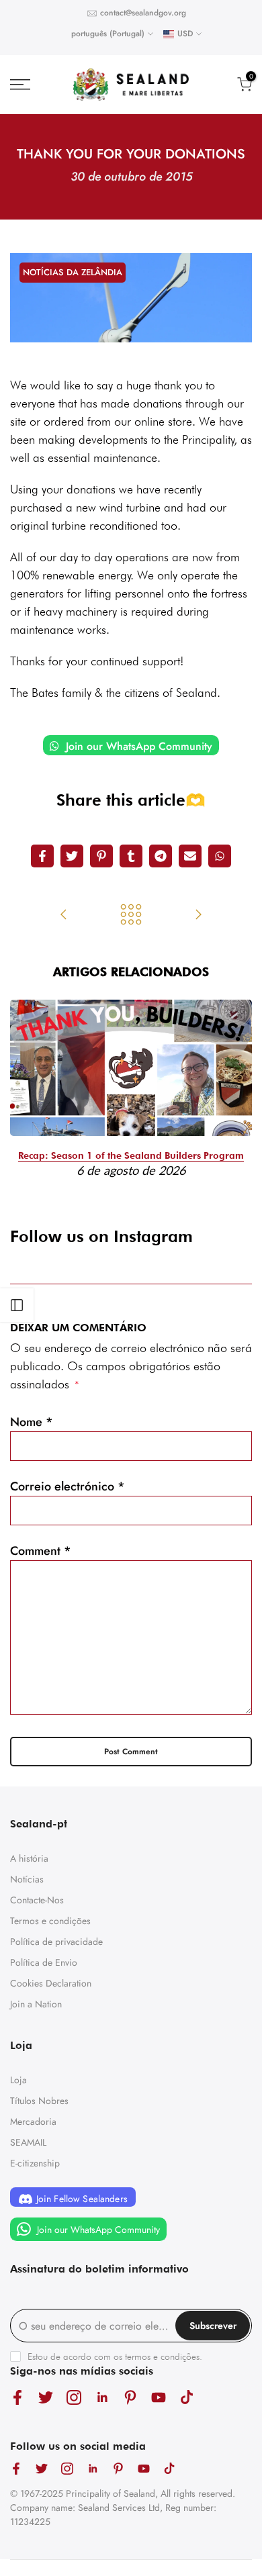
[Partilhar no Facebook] (42, 856)
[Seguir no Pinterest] (130, 2397)
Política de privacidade (56, 1942)
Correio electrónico (68, 1486)
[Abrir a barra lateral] (17, 1305)
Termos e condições (50, 1921)
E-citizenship (35, 2163)
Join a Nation (36, 2004)
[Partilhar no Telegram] (161, 856)
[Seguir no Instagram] (74, 2397)
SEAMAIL (28, 2142)
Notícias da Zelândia (73, 272)
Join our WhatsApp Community (137, 746)
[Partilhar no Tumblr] (131, 856)
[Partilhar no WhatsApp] (220, 856)
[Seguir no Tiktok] (187, 2397)
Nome (32, 1422)
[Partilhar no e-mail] (190, 856)
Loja (18, 2080)
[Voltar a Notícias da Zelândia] (131, 916)
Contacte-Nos (37, 1900)
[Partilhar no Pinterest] (101, 856)
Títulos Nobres (39, 2101)
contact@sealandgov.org (143, 13)
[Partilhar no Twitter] (72, 856)
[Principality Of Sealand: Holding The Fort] (198, 916)
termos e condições (162, 2356)
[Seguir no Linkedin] (102, 2397)
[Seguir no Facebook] (17, 2397)
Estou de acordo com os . (115, 2356)
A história (29, 1858)
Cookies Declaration (51, 1983)
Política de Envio (44, 1962)
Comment (41, 1551)
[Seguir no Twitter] (46, 2397)
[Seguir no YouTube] (159, 2397)
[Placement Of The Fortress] (64, 916)
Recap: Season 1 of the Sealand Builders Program (131, 1155)
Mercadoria (33, 2121)
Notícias (27, 1879)
